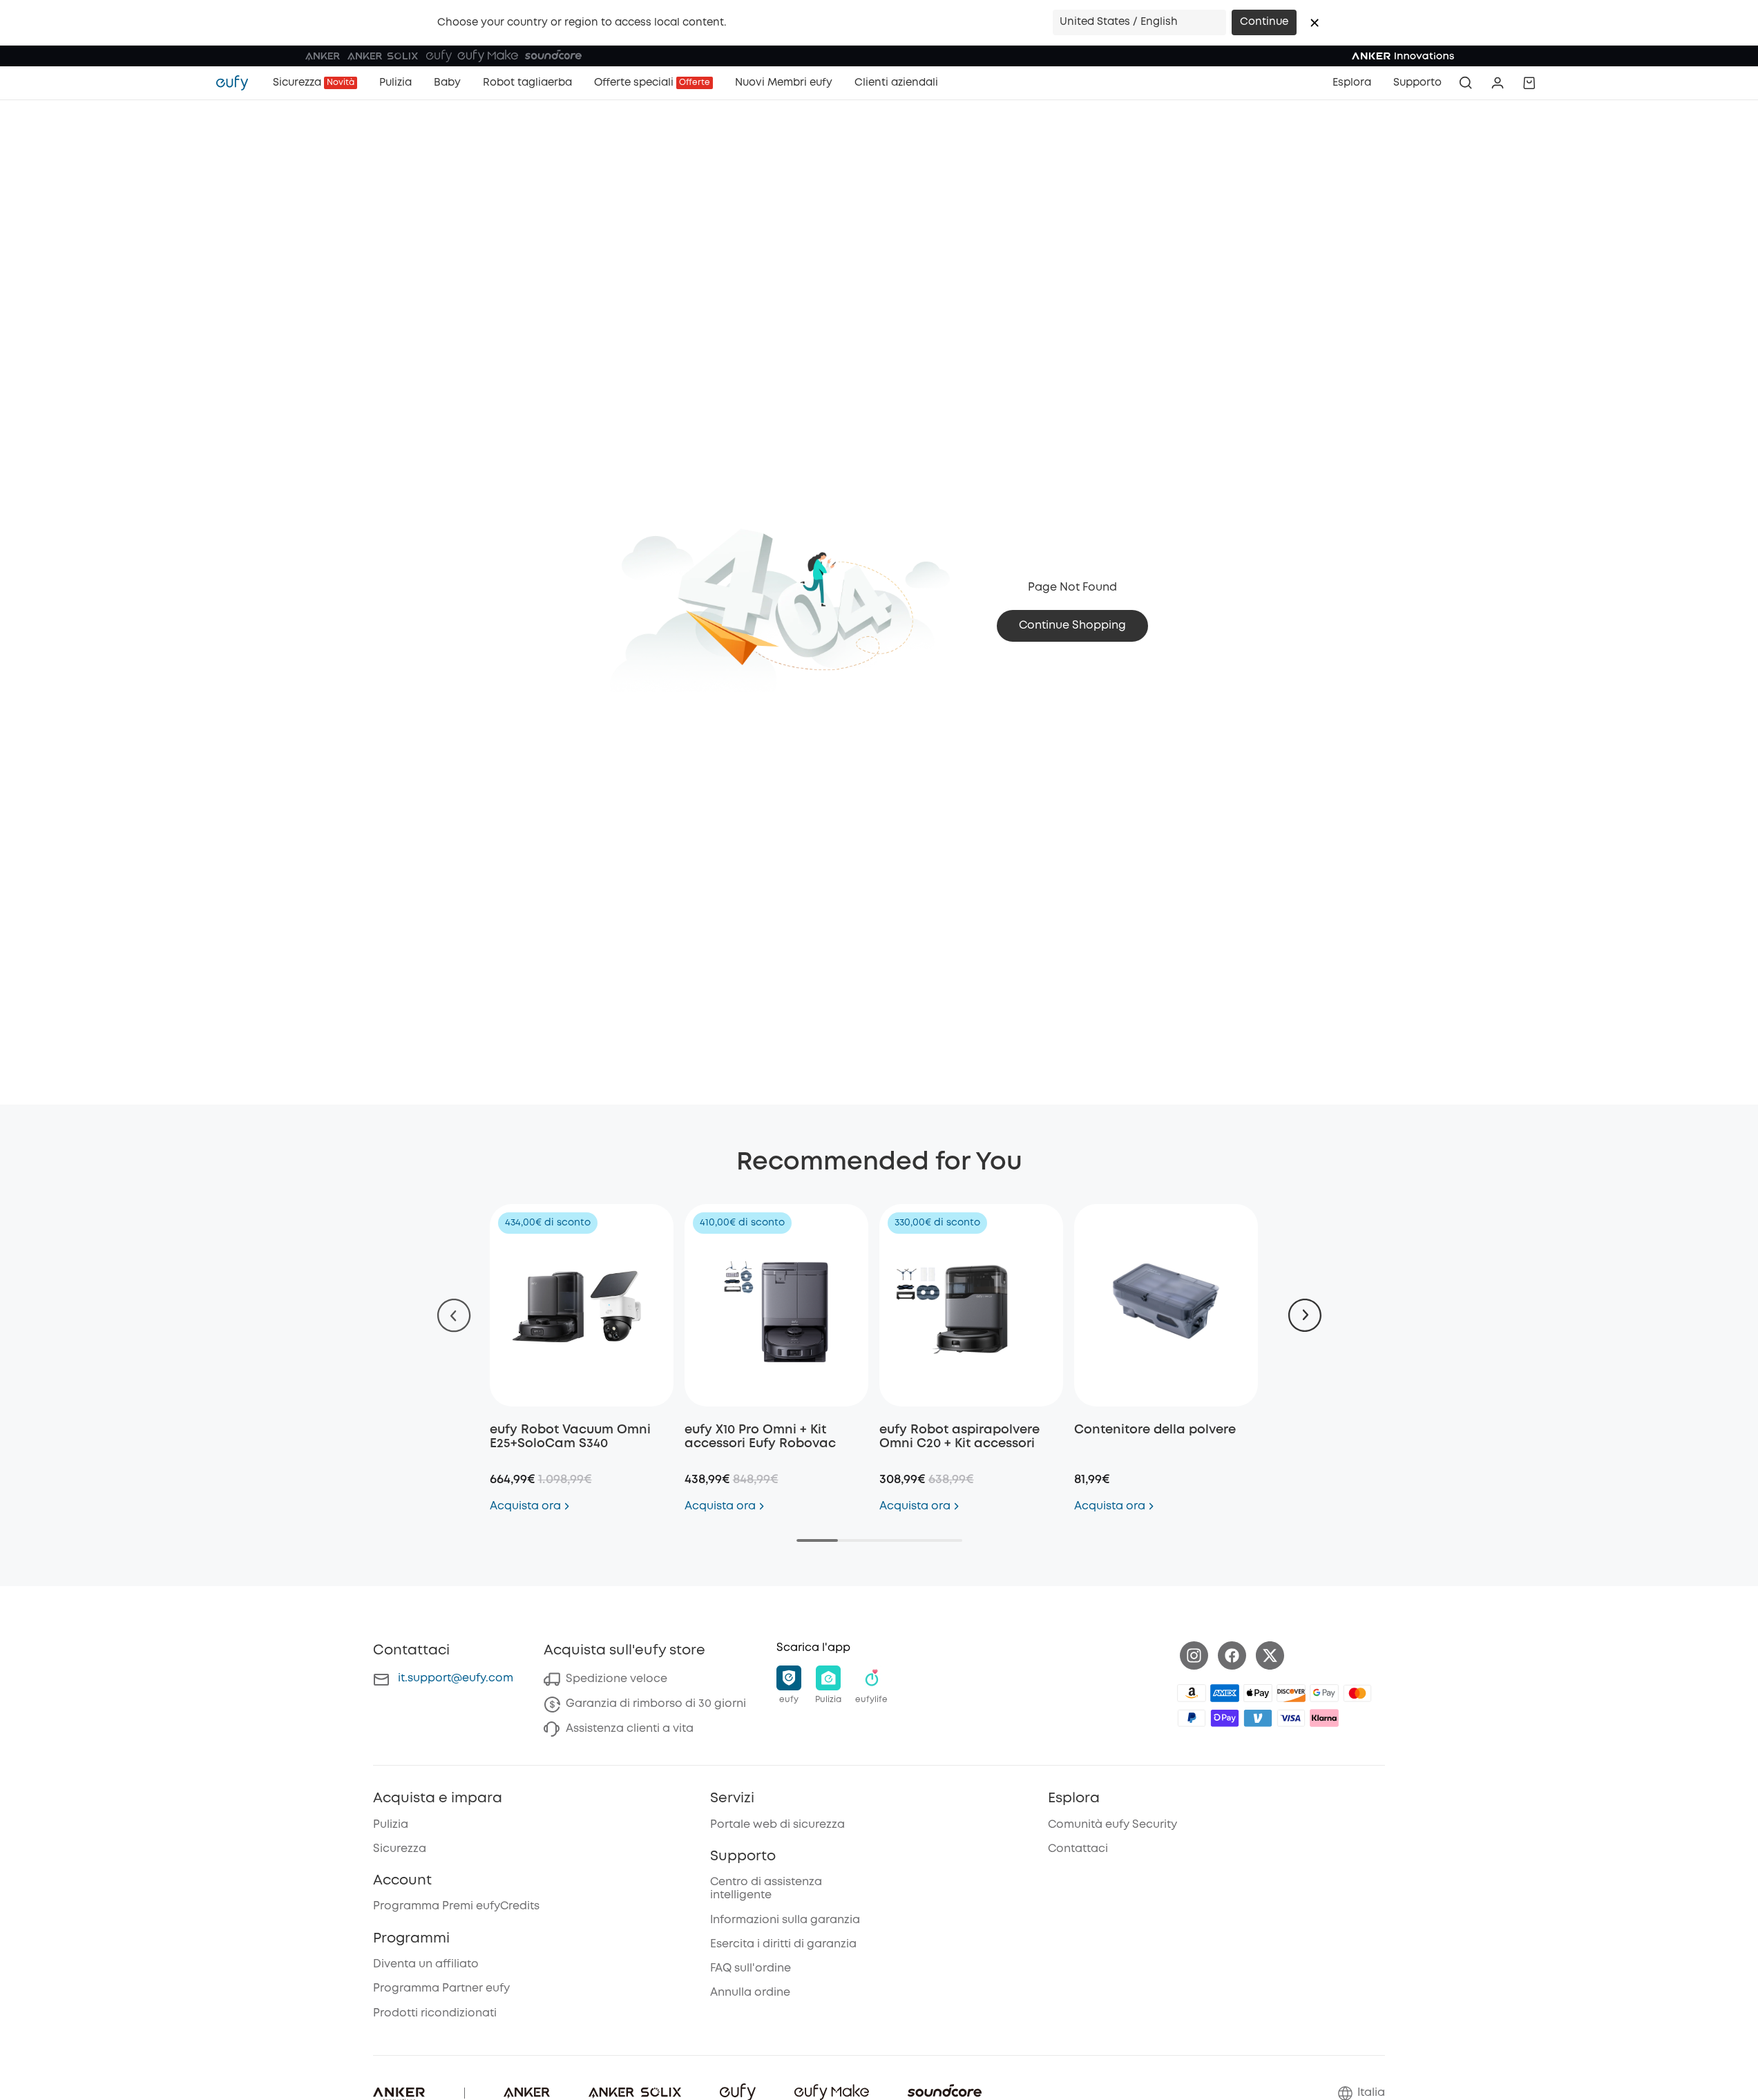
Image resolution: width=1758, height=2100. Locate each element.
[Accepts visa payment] (1291, 1718)
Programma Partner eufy (441, 1988)
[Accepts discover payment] (1291, 1693)
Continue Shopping (1072, 626)
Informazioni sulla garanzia (785, 1920)
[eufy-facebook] (1232, 1655)
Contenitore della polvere (1155, 1430)
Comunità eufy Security (1112, 1825)
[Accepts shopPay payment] (1225, 1718)
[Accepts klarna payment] (1324, 1718)
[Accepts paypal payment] (1192, 1718)
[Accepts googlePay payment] (1324, 1693)
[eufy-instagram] (1194, 1655)
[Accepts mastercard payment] (1357, 1693)
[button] (1315, 23)
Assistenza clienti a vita (630, 1729)
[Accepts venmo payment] (1258, 1718)
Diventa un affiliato (426, 1964)
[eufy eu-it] (239, 83)
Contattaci (1078, 1849)
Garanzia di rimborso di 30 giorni (656, 1704)
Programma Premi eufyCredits (456, 1906)
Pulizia (391, 1825)
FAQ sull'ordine (751, 1968)
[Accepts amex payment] (1225, 1693)
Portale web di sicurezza (777, 1825)
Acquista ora (525, 1506)
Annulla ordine (750, 1993)
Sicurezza (400, 1849)
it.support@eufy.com (456, 1678)
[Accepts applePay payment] (1258, 1693)
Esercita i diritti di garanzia (783, 1944)
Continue (1264, 22)
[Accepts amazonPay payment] (1192, 1693)
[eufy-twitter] (1270, 1655)
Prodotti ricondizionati (435, 2013)
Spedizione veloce (617, 1679)
